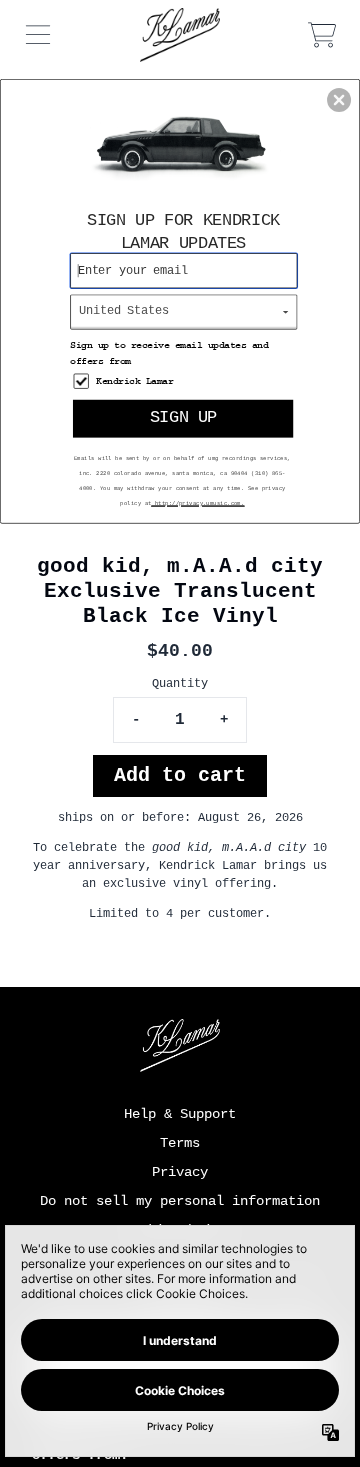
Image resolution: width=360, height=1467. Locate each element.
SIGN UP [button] (183, 418)
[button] (339, 100)
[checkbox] (186, 381)
